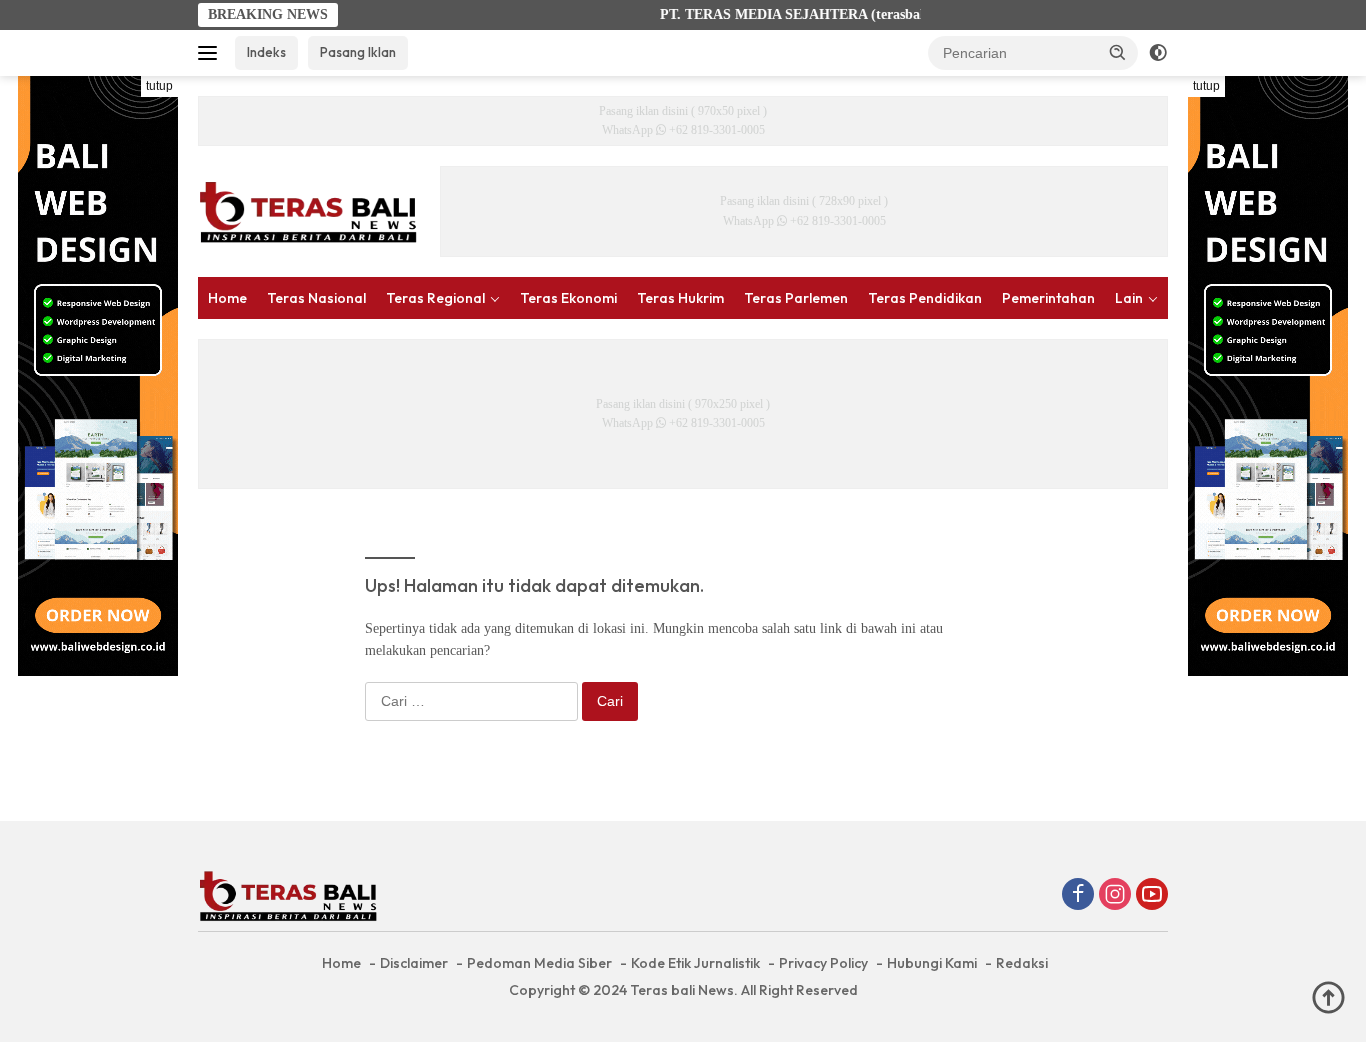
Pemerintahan (1048, 298)
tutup (159, 86)
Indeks (266, 52)
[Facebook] (1078, 896)
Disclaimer (414, 963)
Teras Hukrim (680, 298)
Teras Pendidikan (925, 298)
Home (227, 298)
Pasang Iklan (358, 52)
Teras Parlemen (796, 298)
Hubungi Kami (932, 963)
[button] (1118, 52)
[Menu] (211, 53)
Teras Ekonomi (568, 298)
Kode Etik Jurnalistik (695, 963)
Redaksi (1022, 963)
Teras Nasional (316, 298)
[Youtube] (1152, 896)
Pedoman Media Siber (539, 963)
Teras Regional (435, 298)
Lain (1129, 298)
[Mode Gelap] (1158, 53)
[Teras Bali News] (308, 210)
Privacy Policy (823, 963)
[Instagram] (1115, 896)
